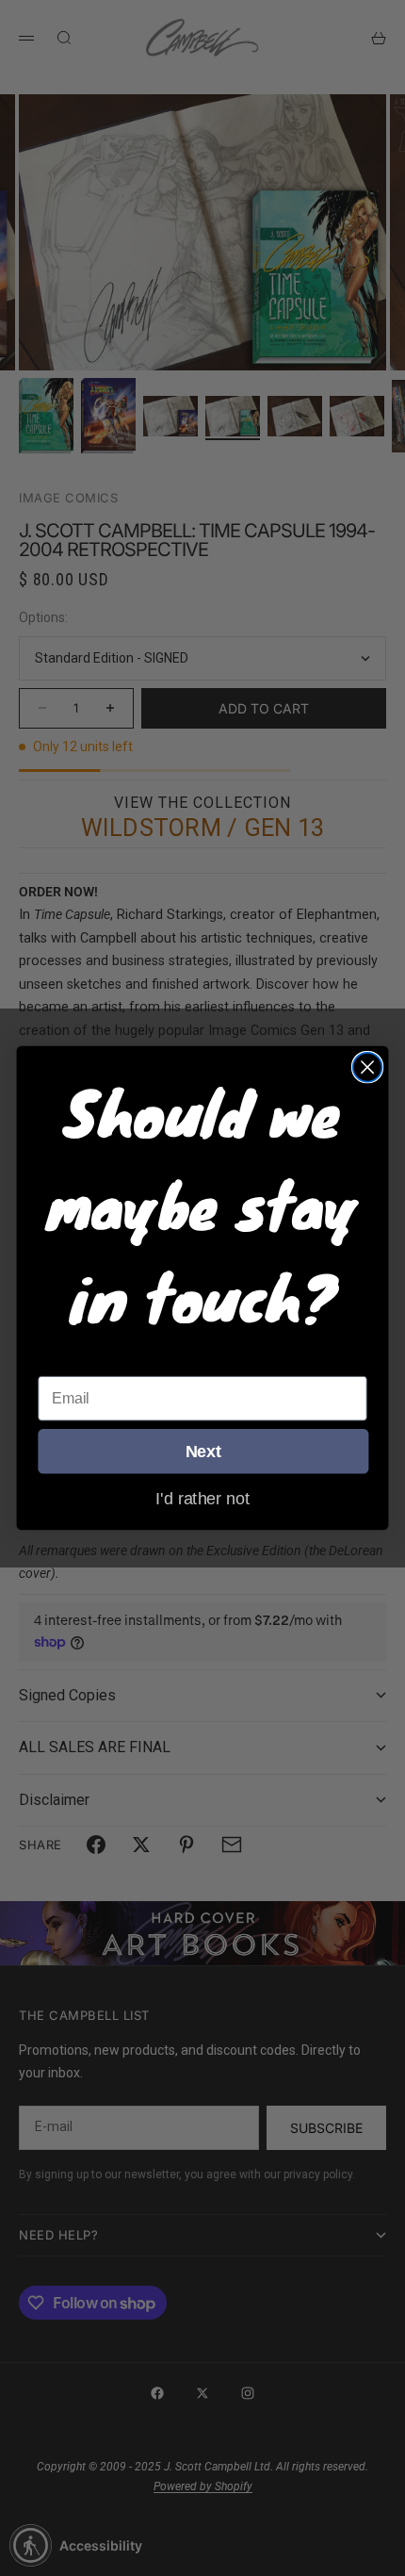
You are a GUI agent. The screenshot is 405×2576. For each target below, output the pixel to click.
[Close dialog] (368, 1067)
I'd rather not (202, 1498)
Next (203, 1451)
